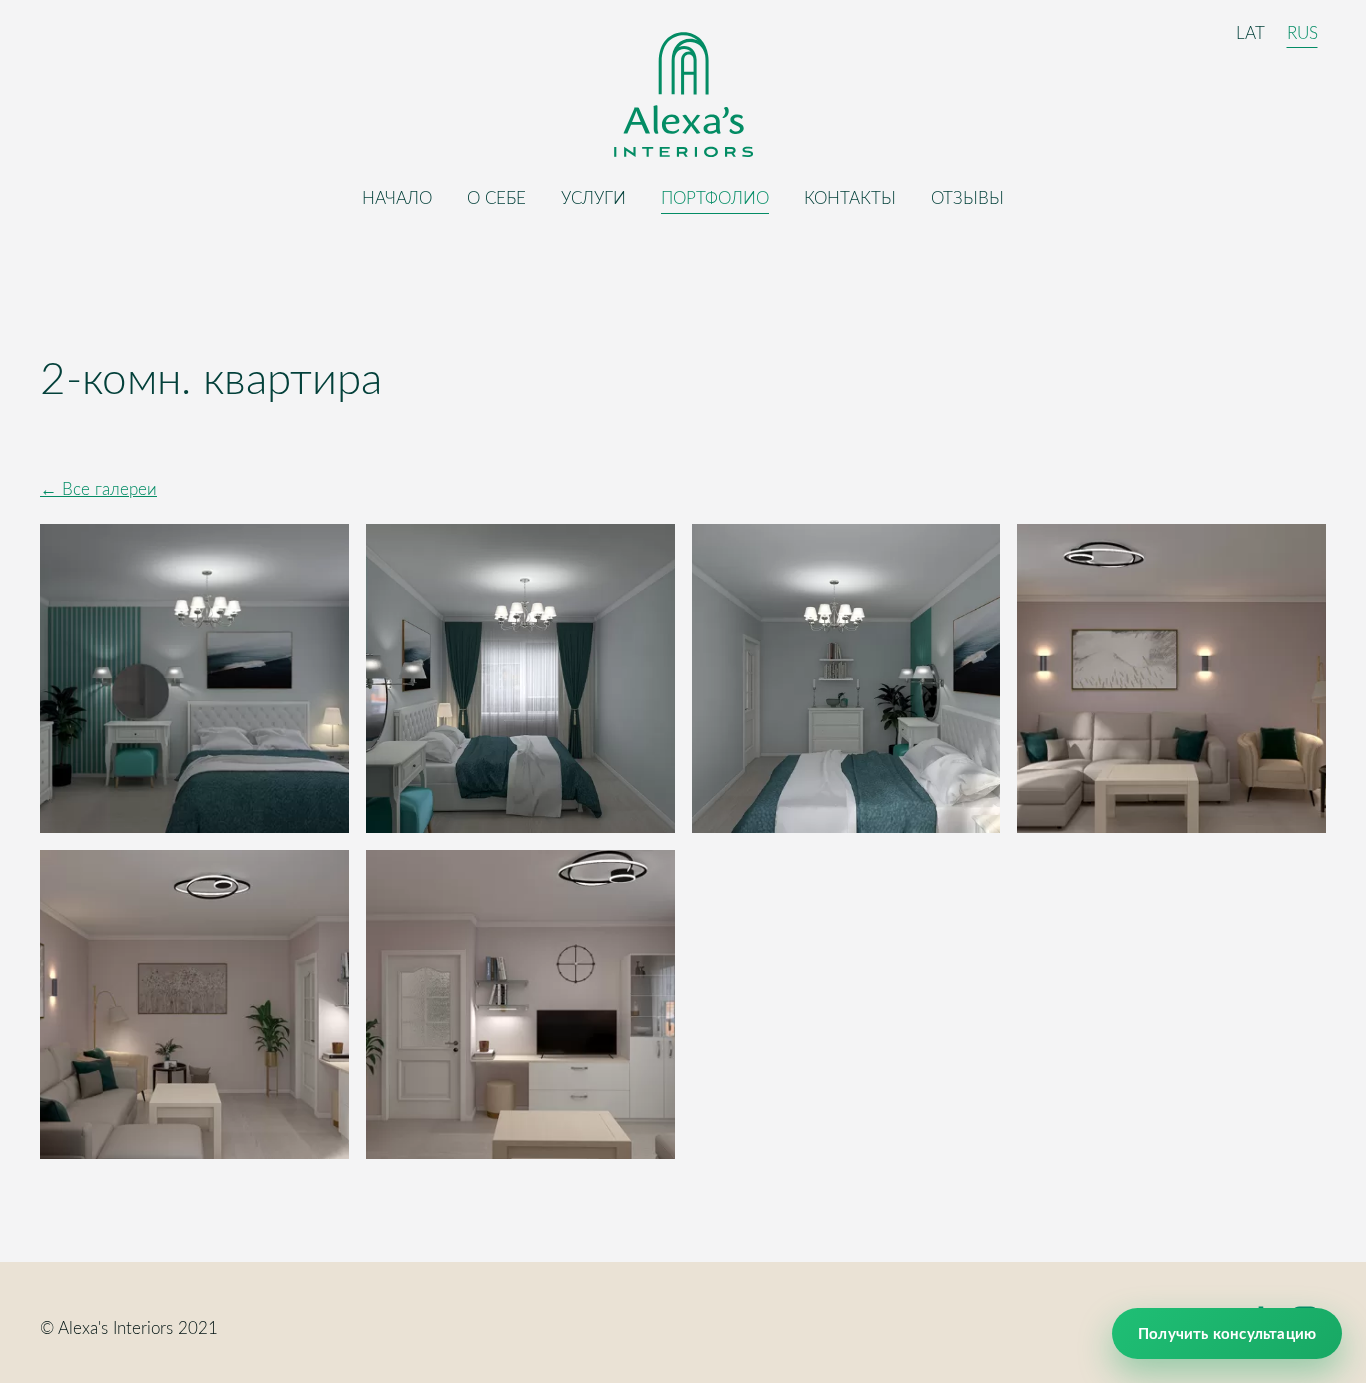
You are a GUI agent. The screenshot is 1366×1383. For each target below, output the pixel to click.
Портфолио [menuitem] (715, 197)
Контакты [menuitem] (850, 197)
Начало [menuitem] (397, 197)
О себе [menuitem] (496, 197)
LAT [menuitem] (1250, 31)
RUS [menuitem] (1302, 31)
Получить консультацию (1227, 1333)
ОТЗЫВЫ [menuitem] (967, 197)
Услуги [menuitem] (593, 197)
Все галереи (109, 488)
